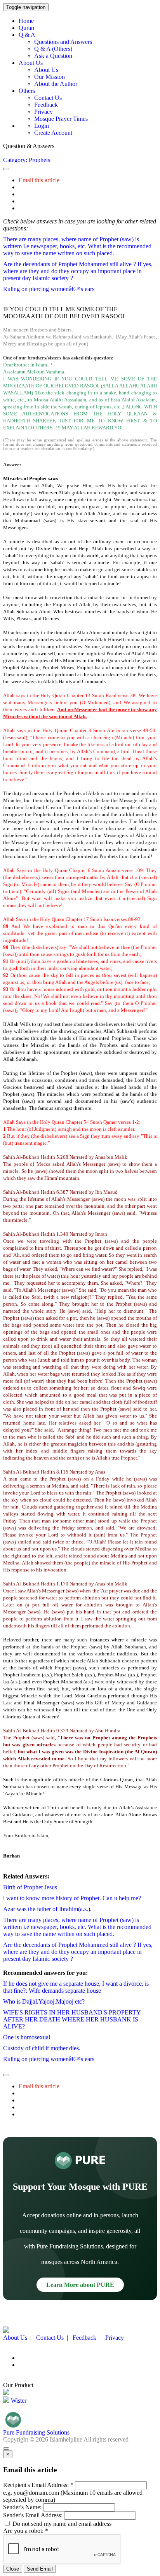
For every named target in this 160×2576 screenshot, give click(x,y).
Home (26, 21)
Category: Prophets (27, 160)
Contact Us (48, 98)
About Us (46, 70)
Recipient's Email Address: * (38, 2485)
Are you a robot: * (26, 2531)
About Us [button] (31, 63)
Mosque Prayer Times (61, 119)
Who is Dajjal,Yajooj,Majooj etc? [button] (44, 2001)
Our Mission (50, 77)
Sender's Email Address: (33, 2515)
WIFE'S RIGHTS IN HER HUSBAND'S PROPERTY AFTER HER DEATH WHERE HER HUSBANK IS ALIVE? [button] (72, 2019)
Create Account (53, 133)
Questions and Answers (63, 42)
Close (13, 2569)
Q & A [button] (27, 35)
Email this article (39, 180)
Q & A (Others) (53, 49)
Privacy (43, 112)
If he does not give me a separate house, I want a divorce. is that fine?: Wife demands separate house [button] (76, 1987)
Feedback (46, 105)
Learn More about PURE (80, 2285)
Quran (26, 28)
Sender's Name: (22, 2507)
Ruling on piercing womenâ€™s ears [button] (49, 289)
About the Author (56, 84)
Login (42, 126)
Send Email (40, 2569)
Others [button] (27, 91)
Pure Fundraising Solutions (36, 2432)
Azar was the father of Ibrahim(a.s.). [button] (47, 1909)
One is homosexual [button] (27, 2037)
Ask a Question (53, 56)
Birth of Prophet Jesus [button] (30, 1887)
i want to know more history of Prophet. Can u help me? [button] (72, 1898)
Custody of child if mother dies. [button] (42, 2048)
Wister (18, 2401)
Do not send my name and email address (61, 2524)
